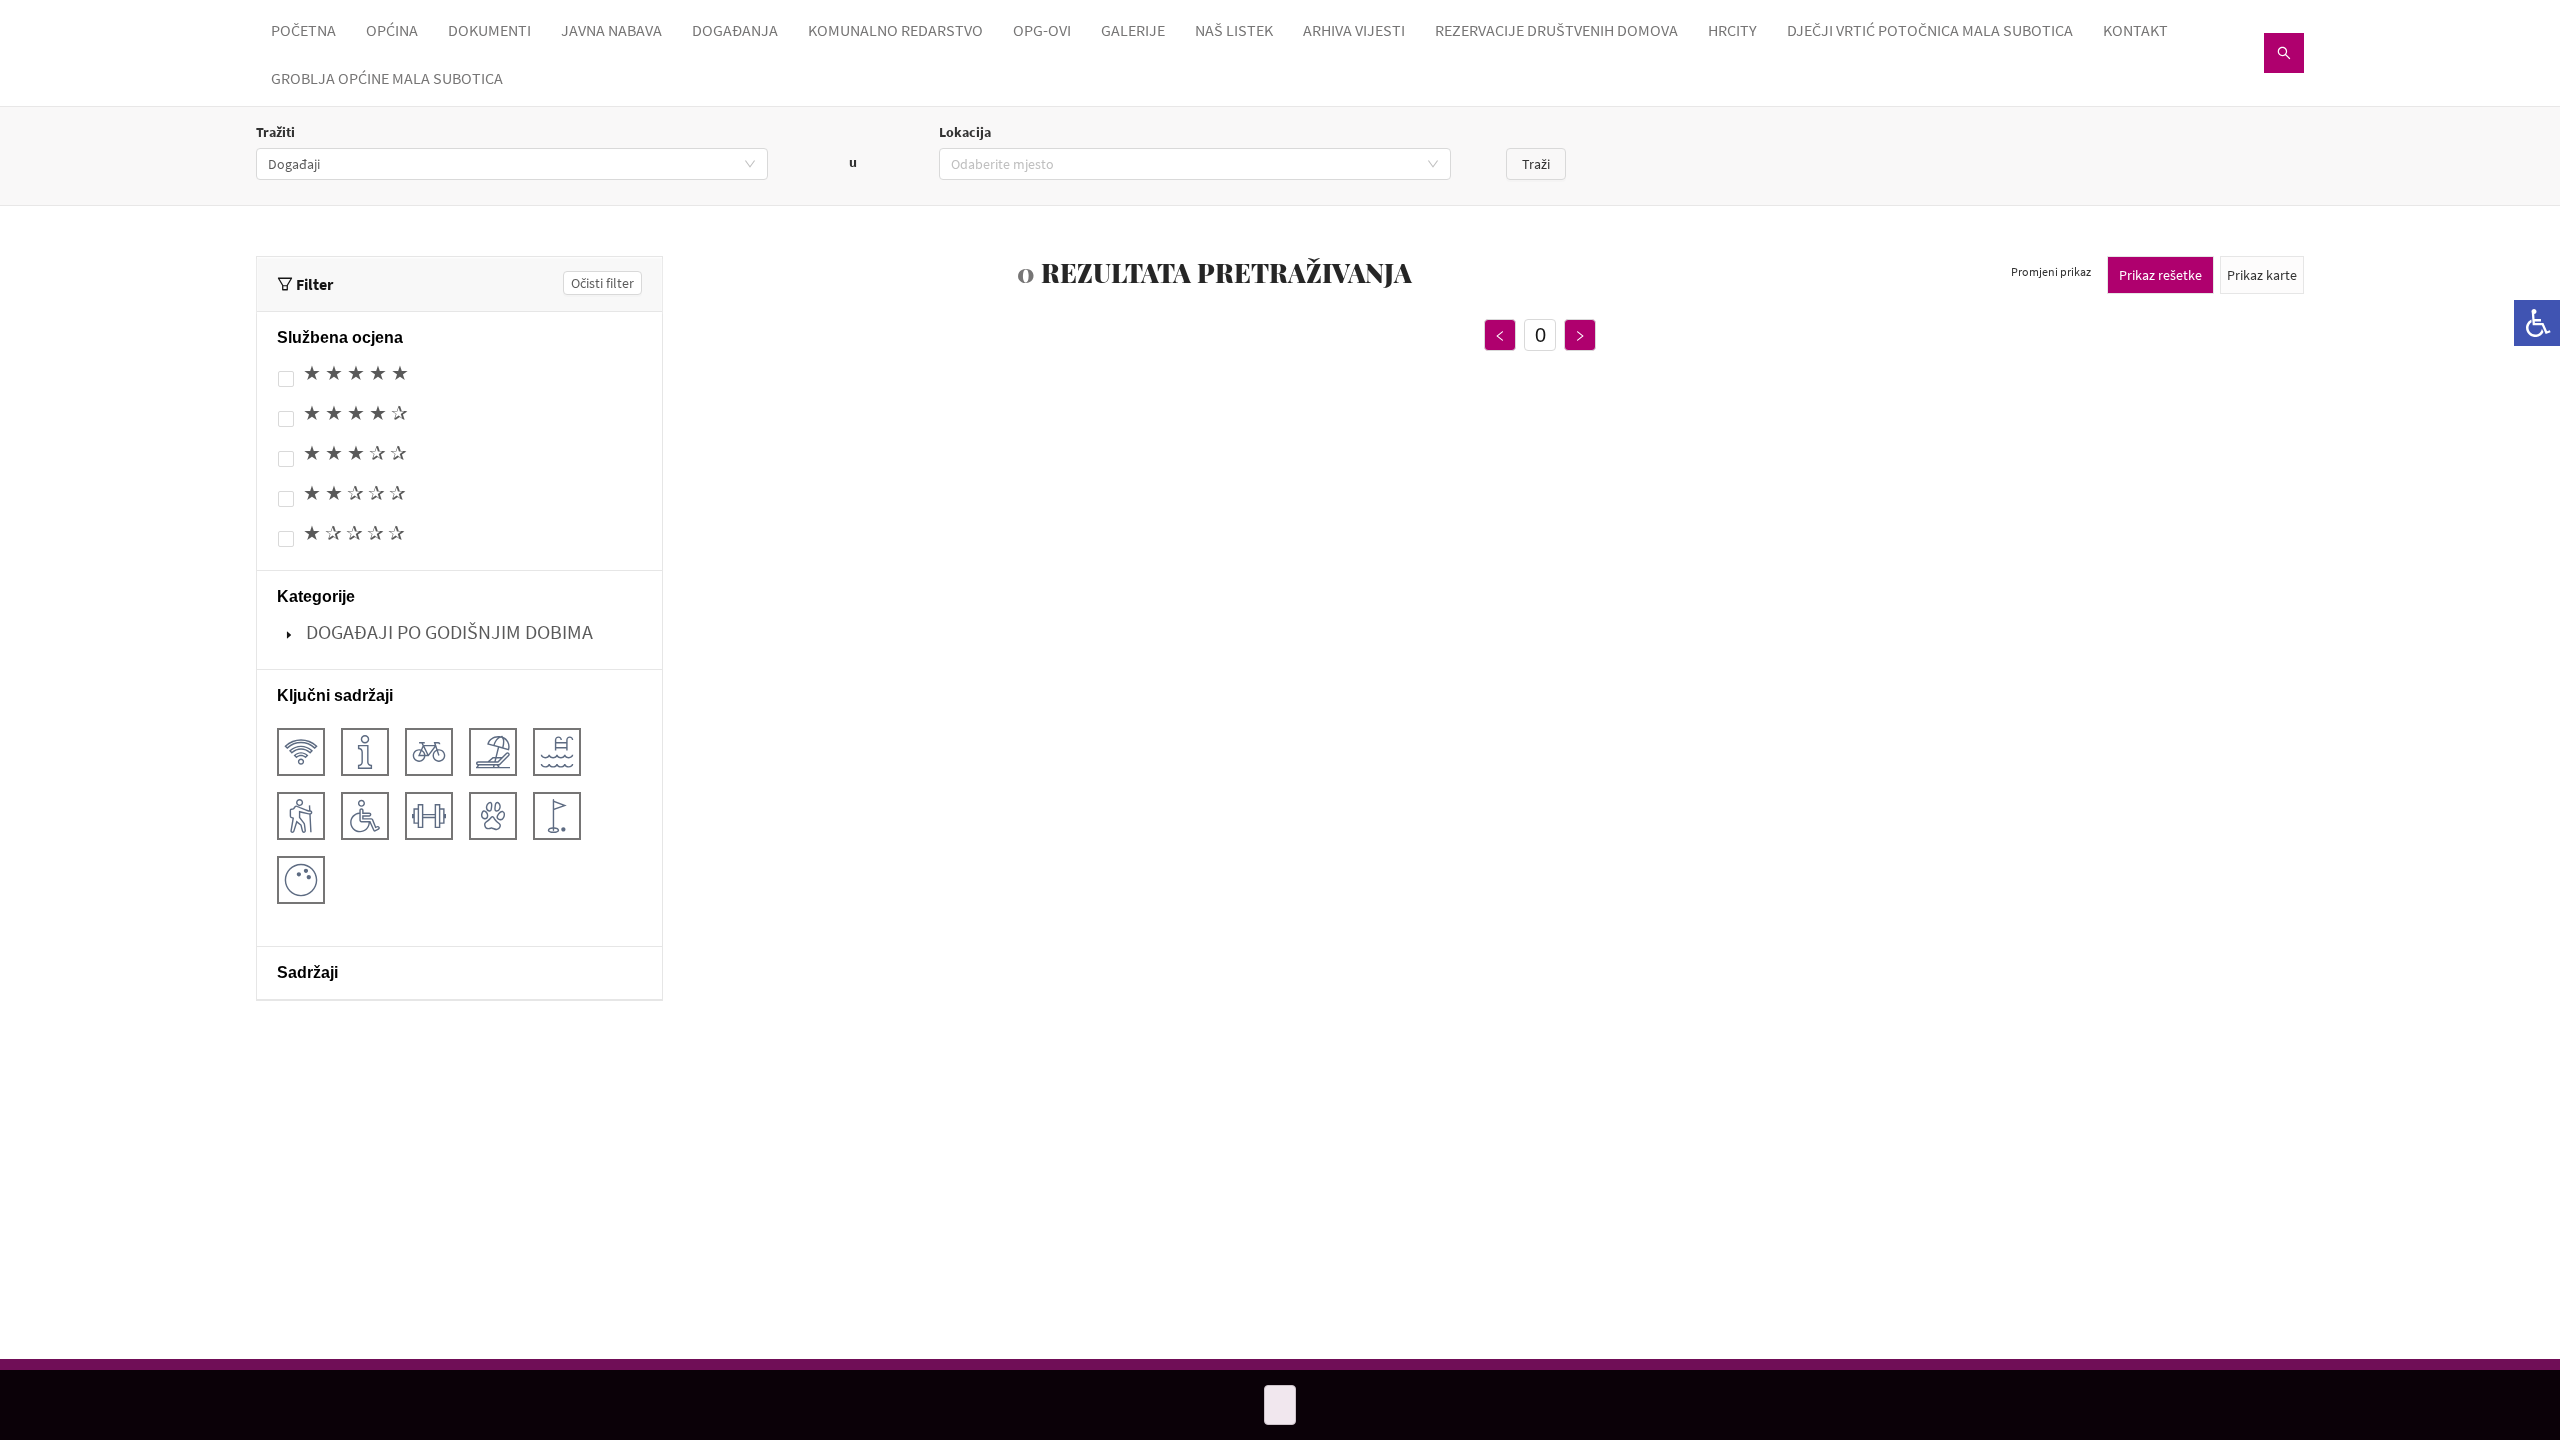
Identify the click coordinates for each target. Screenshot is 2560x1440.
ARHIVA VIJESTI (1354, 30)
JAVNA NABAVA (611, 30)
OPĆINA (392, 30)
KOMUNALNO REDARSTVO (895, 30)
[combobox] (512, 164)
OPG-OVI (1042, 30)
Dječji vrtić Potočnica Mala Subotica (1930, 30)
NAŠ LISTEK (1234, 30)
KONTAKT (2135, 30)
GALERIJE (1133, 30)
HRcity (1732, 30)
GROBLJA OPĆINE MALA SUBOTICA (387, 78)
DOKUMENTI (489, 30)
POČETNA (303, 30)
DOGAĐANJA (735, 30)
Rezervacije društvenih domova (1556, 30)
